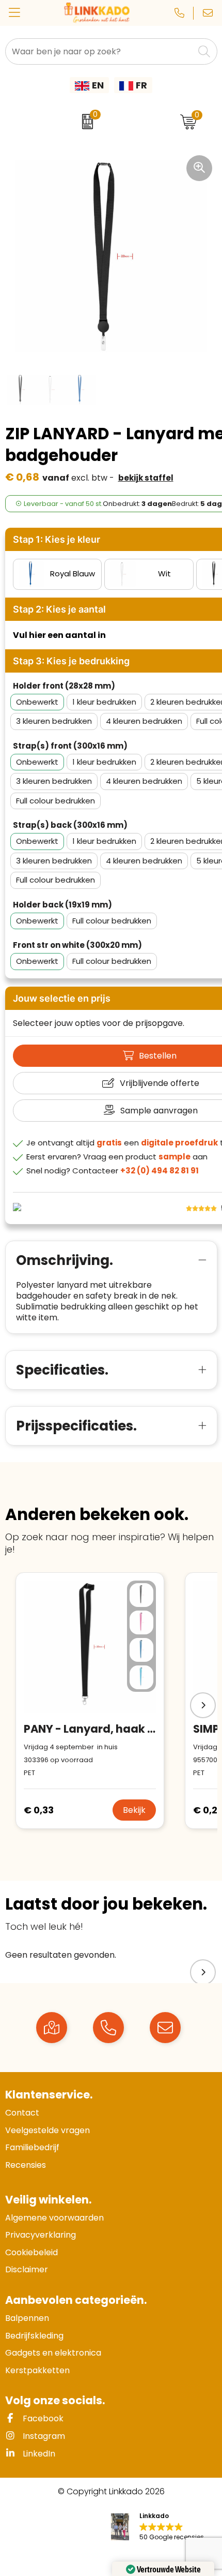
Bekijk (134, 1810)
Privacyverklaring (41, 2235)
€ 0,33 (39, 1810)
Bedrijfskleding (34, 2336)
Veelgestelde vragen (47, 2130)
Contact (22, 2113)
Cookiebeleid (31, 2252)
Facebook (42, 2418)
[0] (85, 122)
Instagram (43, 2436)
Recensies (26, 2165)
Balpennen (27, 2318)
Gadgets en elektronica (53, 2353)
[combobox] (100, 51)
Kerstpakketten (37, 2370)
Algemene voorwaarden (54, 2218)
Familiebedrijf (32, 2147)
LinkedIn (38, 2454)
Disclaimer (27, 2269)
